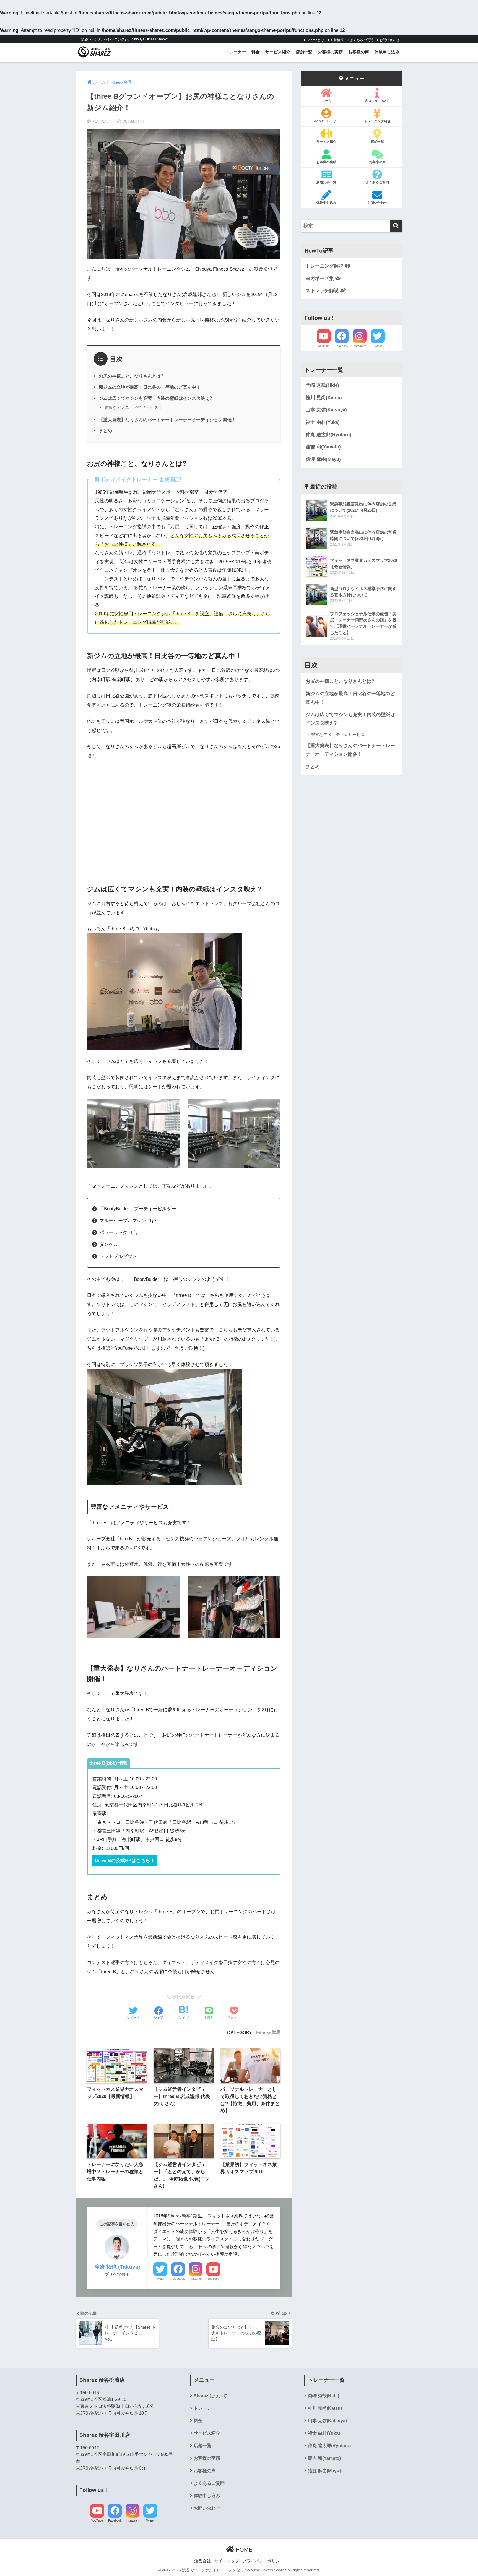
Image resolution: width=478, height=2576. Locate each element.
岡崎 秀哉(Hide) (322, 385)
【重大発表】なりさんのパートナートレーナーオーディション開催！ (167, 420)
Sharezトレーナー (326, 121)
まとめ (105, 430)
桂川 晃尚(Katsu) (324, 398)
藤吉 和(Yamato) (323, 447)
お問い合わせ (389, 40)
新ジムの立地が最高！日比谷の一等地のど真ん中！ (150, 387)
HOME (243, 2550)
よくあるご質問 (361, 40)
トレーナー (236, 52)
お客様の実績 (330, 52)
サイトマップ (227, 2561)
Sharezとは (315, 40)
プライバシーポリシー (263, 2561)
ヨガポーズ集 (320, 278)
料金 (256, 52)
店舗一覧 (304, 52)
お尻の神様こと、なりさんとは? (131, 376)
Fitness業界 (268, 2032)
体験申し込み (387, 52)
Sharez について (210, 2396)
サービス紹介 (278, 52)
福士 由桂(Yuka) (323, 422)
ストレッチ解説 (323, 291)
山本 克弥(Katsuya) (326, 410)
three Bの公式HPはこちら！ (125, 1860)
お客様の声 (359, 52)
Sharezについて (377, 101)
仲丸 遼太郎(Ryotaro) (328, 435)
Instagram (196, 2279)
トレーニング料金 (377, 121)
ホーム (326, 101)
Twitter (160, 2279)
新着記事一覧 (326, 182)
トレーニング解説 (325, 266)
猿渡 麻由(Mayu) (323, 459)
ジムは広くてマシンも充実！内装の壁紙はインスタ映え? (155, 398)
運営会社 (202, 2561)
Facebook (178, 2279)
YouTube (213, 2279)
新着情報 (337, 40)
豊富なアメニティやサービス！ (133, 407)
